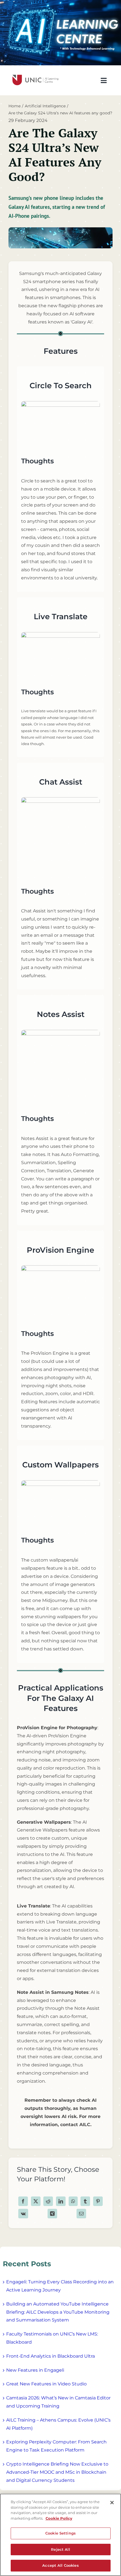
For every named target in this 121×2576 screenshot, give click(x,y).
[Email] (81, 2214)
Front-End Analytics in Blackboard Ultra (51, 2356)
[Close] (112, 2503)
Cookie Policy (59, 2518)
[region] (60, 2535)
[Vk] (23, 2214)
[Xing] (52, 2214)
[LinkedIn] (61, 2201)
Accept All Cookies (60, 2565)
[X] (36, 2201)
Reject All (60, 2549)
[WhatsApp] (73, 2201)
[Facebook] (23, 2201)
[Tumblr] (85, 2201)
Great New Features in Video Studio (46, 2384)
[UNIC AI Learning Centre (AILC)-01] (34, 73)
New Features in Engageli (35, 2370)
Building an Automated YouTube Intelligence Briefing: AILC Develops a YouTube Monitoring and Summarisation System (58, 2312)
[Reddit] (48, 2201)
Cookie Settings (60, 2533)
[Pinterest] (98, 2201)
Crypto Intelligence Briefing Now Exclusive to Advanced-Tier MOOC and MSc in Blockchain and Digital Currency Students (57, 2472)
